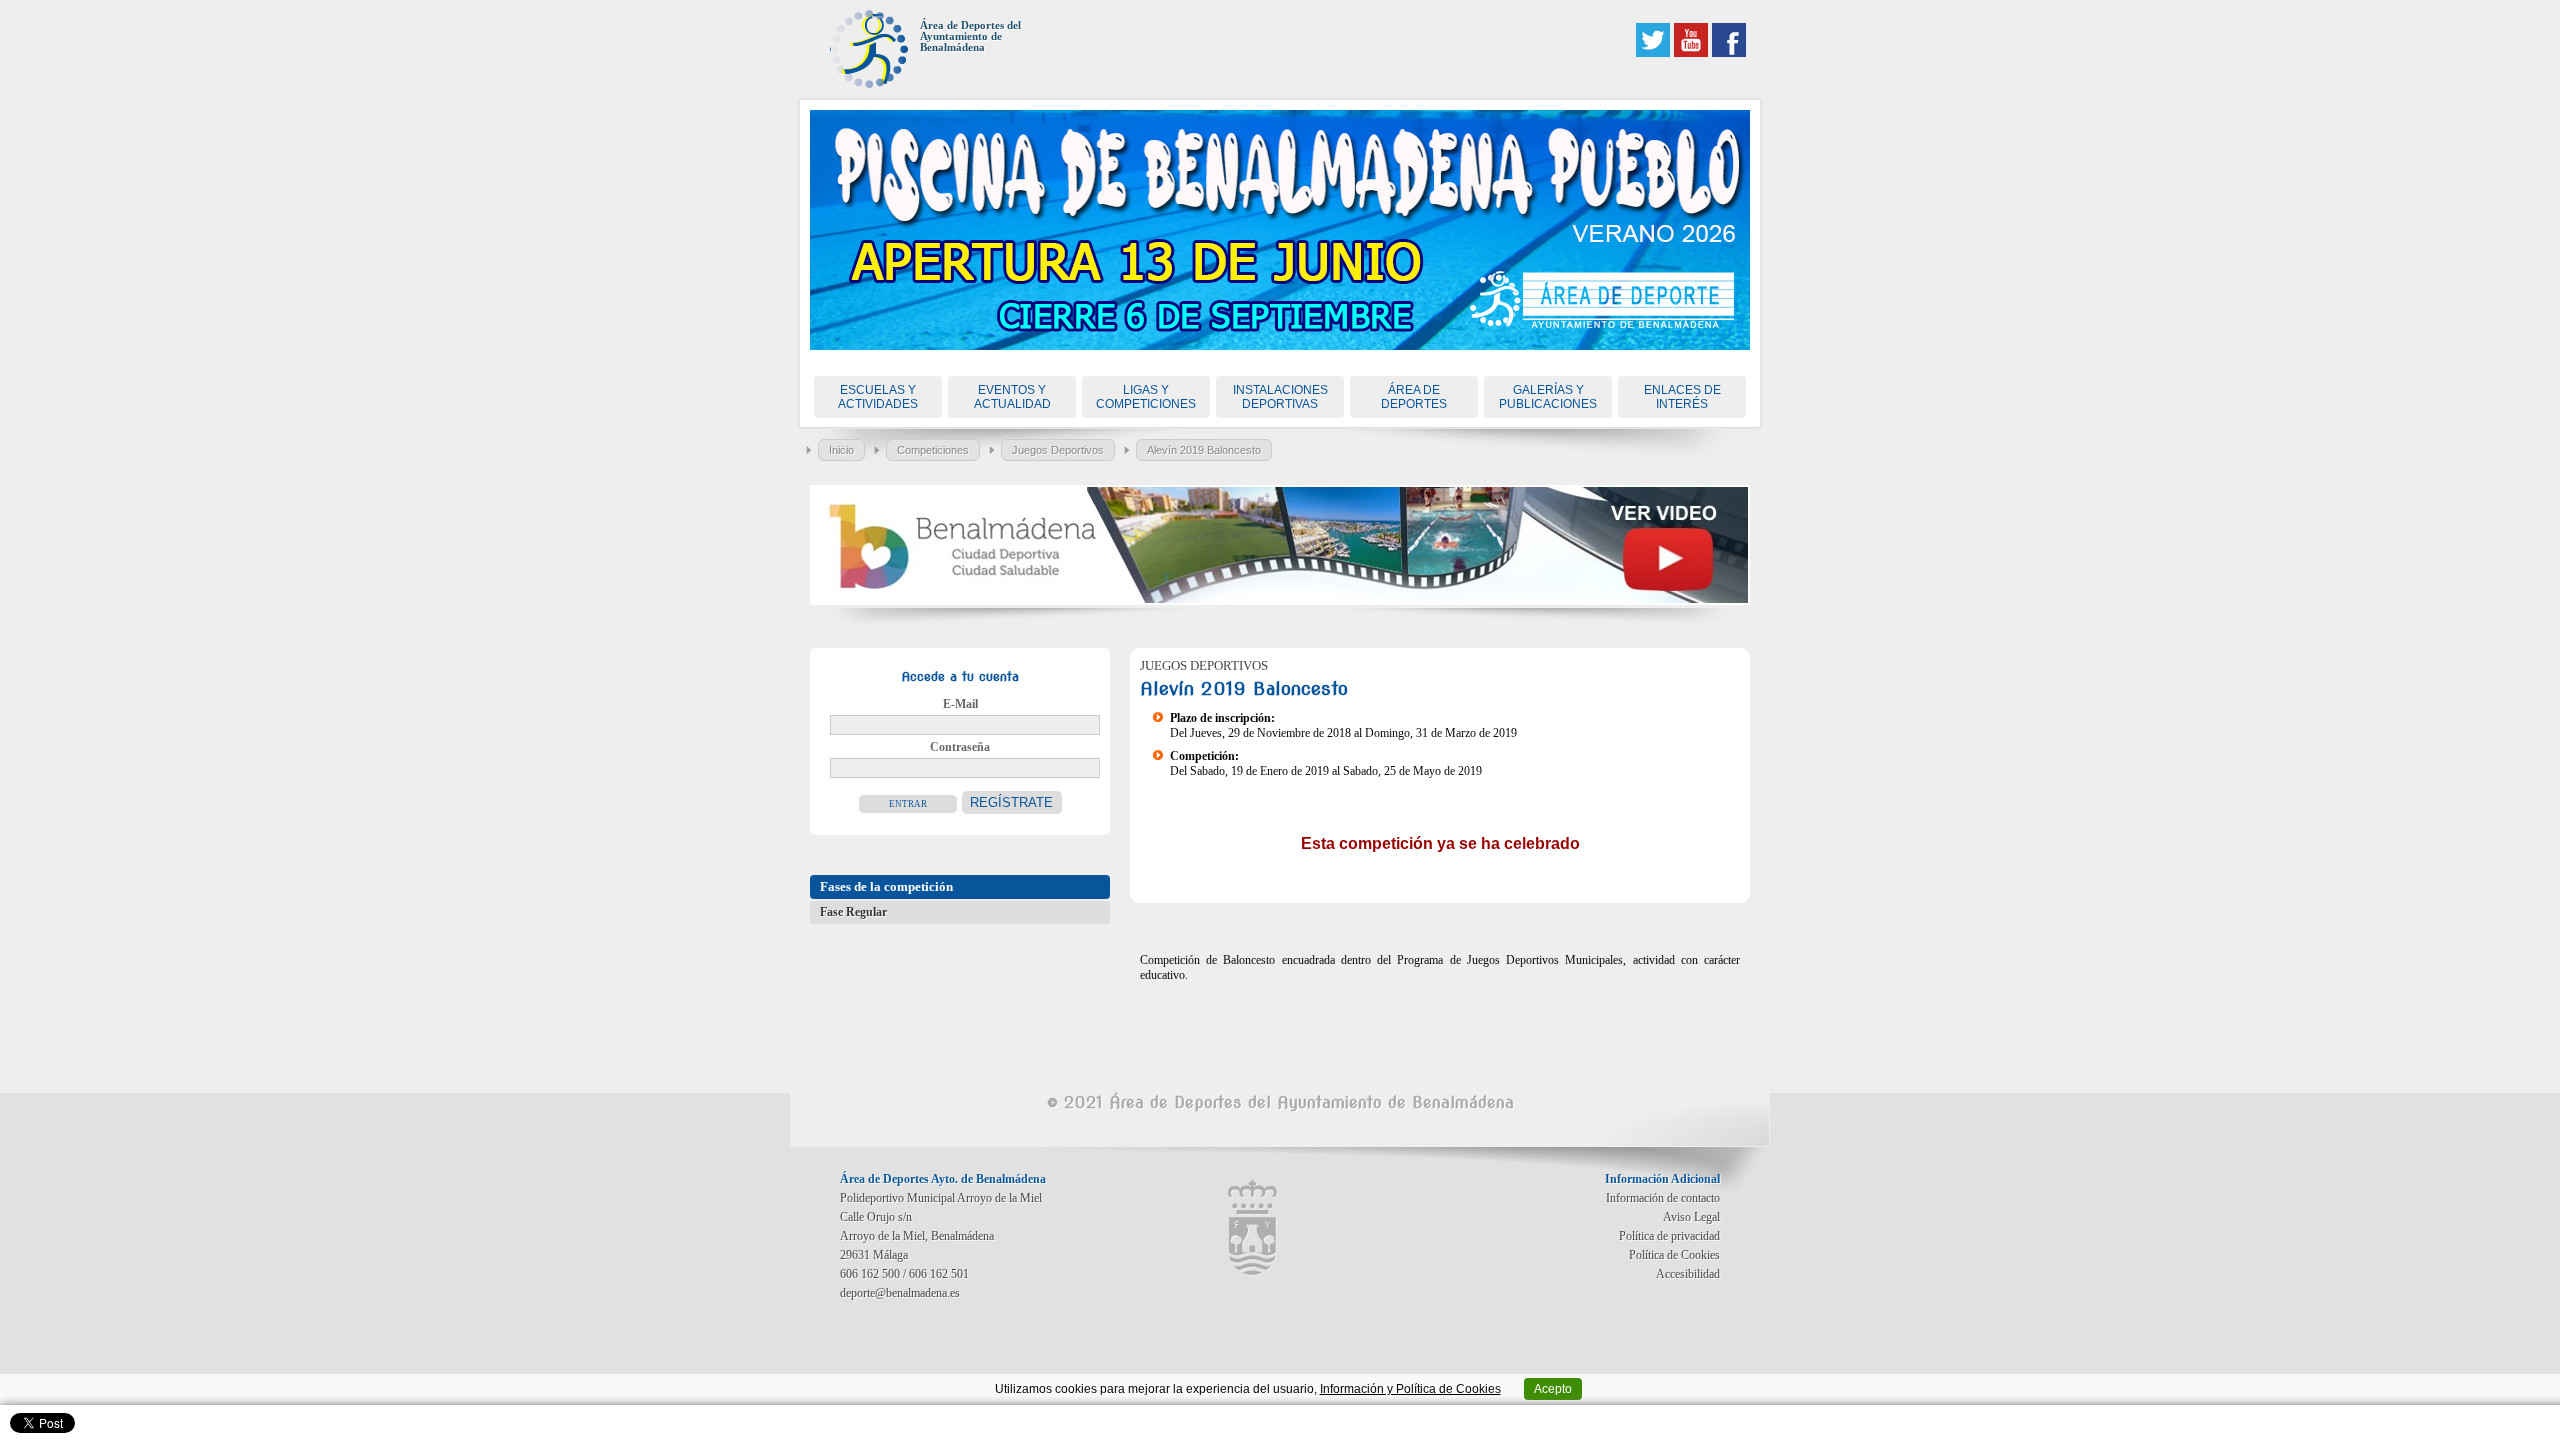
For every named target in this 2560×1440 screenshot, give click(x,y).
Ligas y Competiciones (1146, 397)
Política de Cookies (1674, 1255)
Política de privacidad (1669, 1236)
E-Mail (960, 704)
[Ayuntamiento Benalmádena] (1253, 1228)
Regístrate (1011, 802)
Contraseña (960, 747)
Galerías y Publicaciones (1548, 397)
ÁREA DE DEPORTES (1414, 397)
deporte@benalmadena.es (900, 1293)
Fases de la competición (886, 886)
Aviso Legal (1691, 1217)
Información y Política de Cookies (1410, 1389)
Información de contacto (1663, 1198)
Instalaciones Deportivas (1280, 397)
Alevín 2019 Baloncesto (1204, 450)
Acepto (1553, 1389)
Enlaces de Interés (1682, 397)
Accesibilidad (1688, 1274)
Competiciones (933, 450)
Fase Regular (853, 912)
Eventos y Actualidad (1012, 397)
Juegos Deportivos (1058, 450)
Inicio (841, 450)
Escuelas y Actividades (878, 397)
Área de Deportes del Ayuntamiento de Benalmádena (970, 36)
